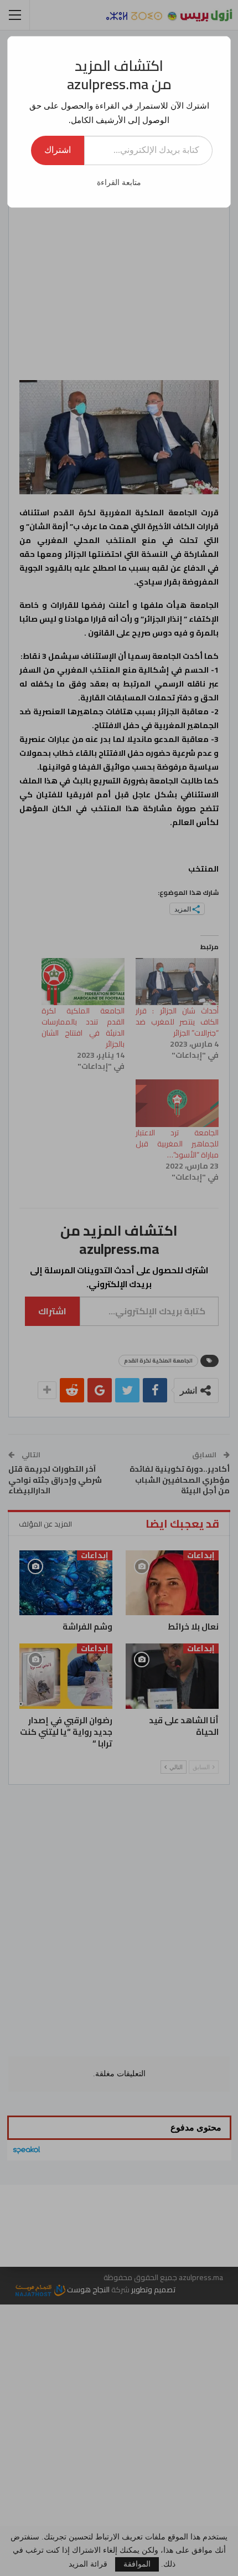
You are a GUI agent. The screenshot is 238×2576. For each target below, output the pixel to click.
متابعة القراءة (119, 183)
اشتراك (58, 150)
